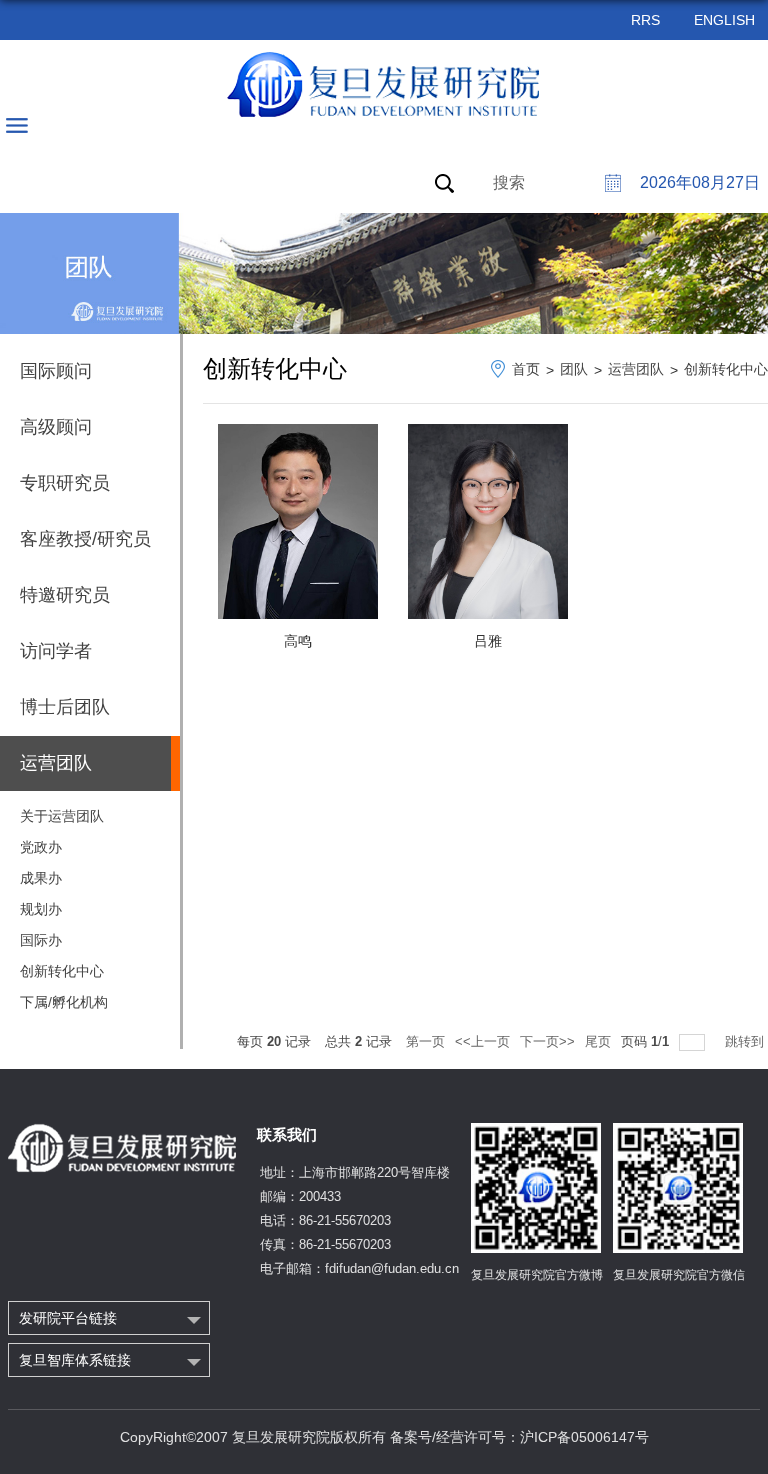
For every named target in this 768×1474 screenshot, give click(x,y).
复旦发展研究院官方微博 (537, 1275)
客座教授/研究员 (85, 539)
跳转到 (746, 1041)
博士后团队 (65, 707)
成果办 (41, 878)
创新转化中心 (62, 971)
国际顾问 (56, 371)
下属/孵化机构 (64, 1002)
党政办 (41, 847)
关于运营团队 (62, 816)
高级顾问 (56, 427)
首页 (526, 369)
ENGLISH (724, 20)
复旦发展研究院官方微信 (679, 1275)
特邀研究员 (65, 595)
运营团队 (636, 369)
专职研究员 (65, 483)
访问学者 (56, 651)
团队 (574, 369)
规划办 (41, 909)
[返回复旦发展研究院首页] (384, 85)
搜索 (509, 182)
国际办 (41, 940)
